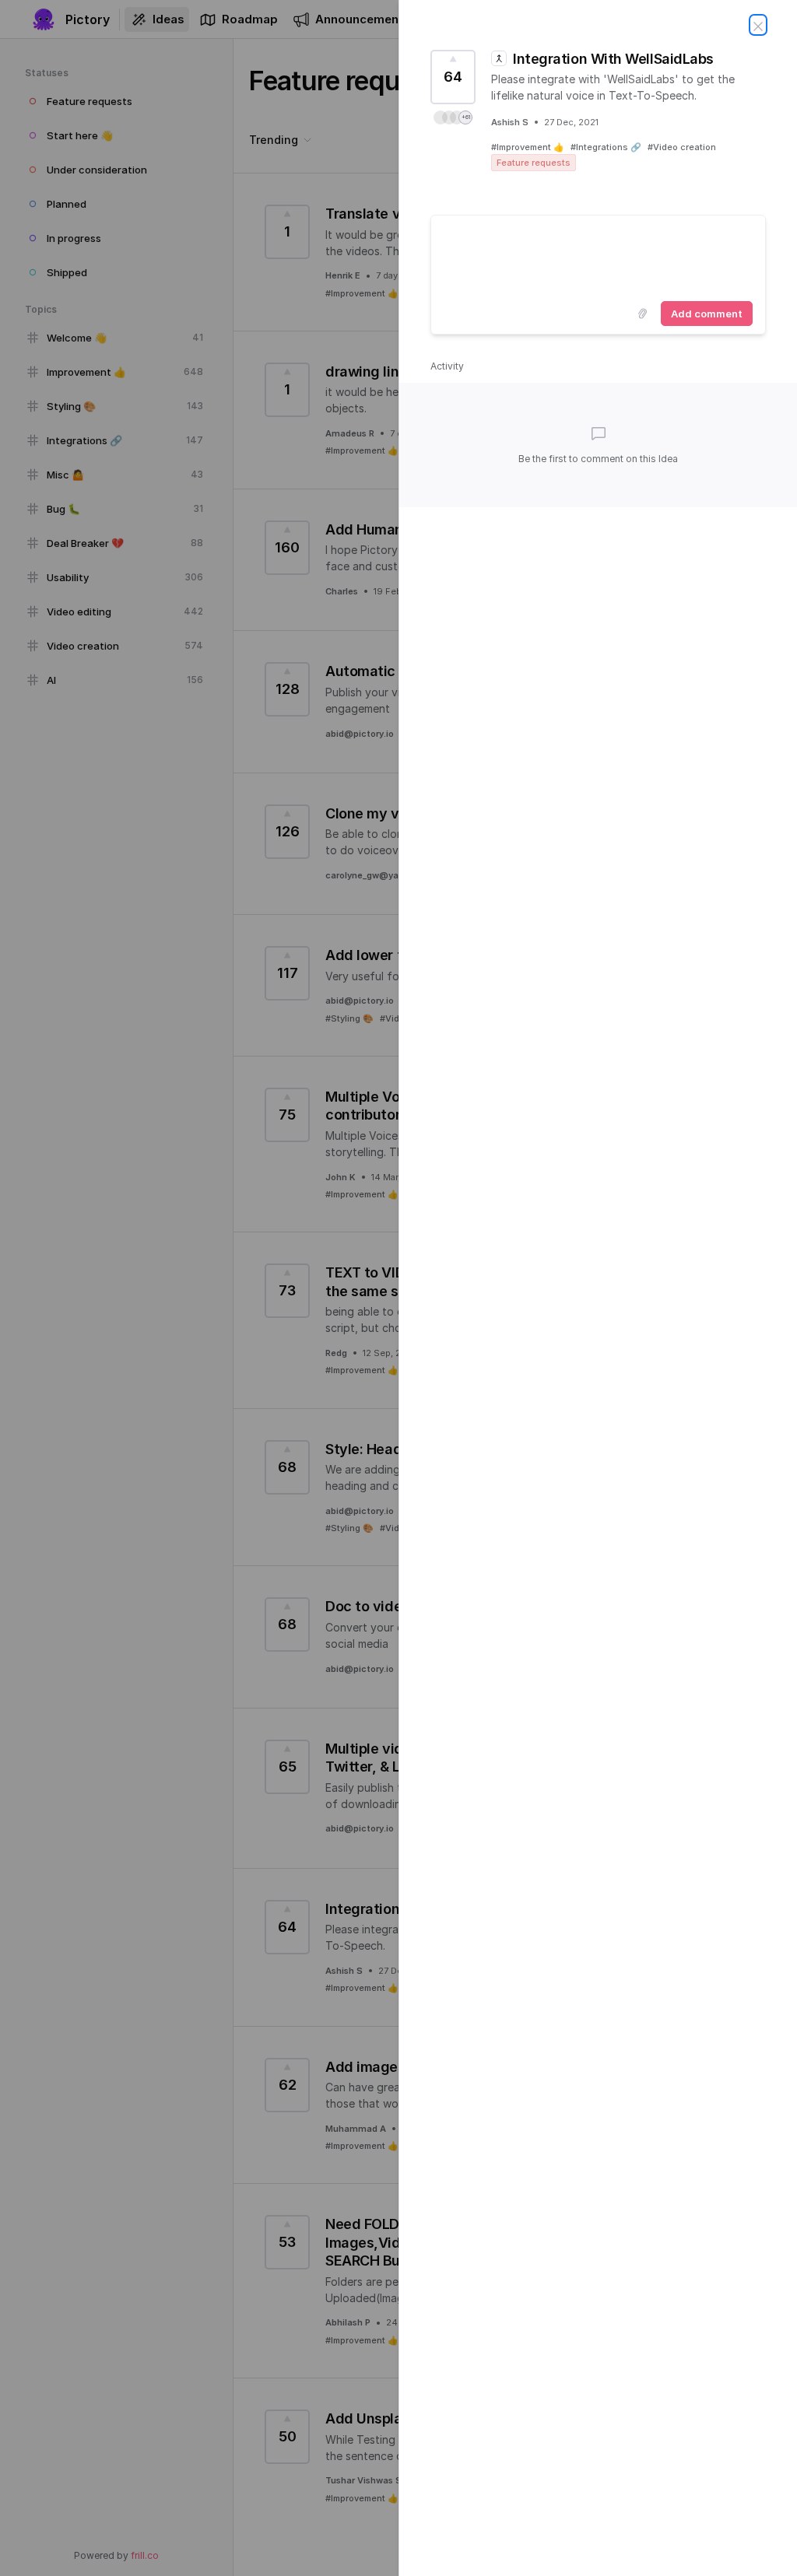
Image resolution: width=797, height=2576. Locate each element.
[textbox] (598, 255)
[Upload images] (642, 314)
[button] (453, 117)
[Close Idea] (758, 25)
